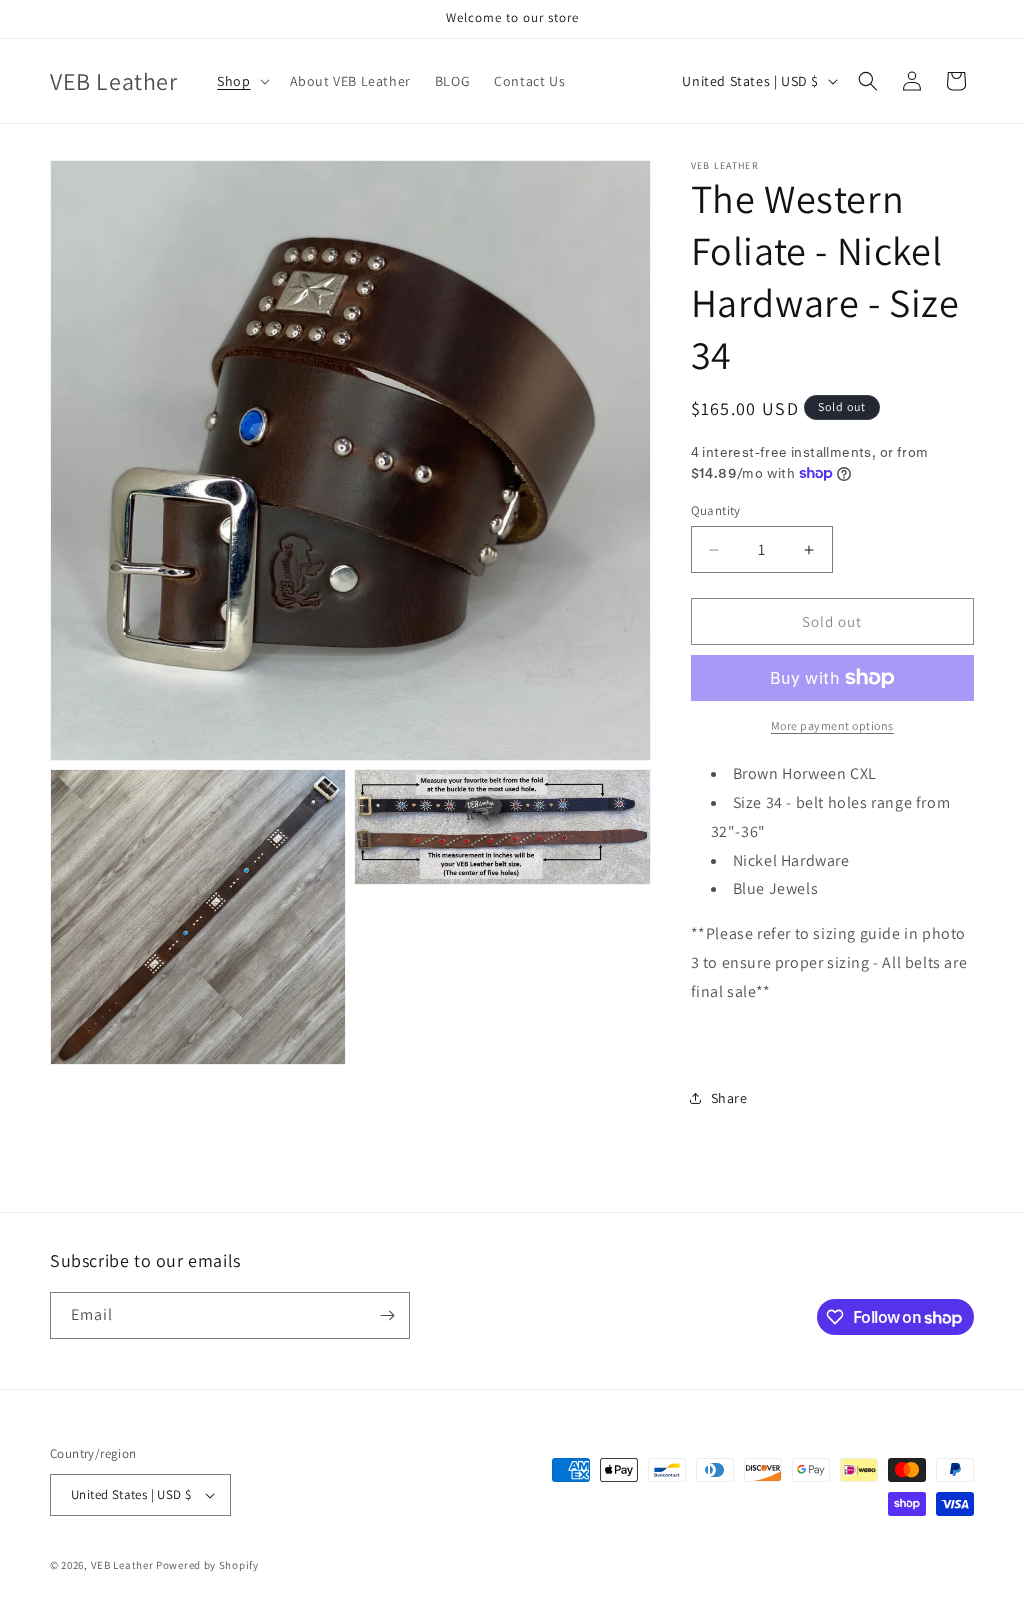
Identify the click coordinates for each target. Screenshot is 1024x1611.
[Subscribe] (387, 1315)
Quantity (716, 510)
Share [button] (729, 1098)
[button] (241, 81)
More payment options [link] (832, 725)
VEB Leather (122, 1565)
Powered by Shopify (207, 1565)
